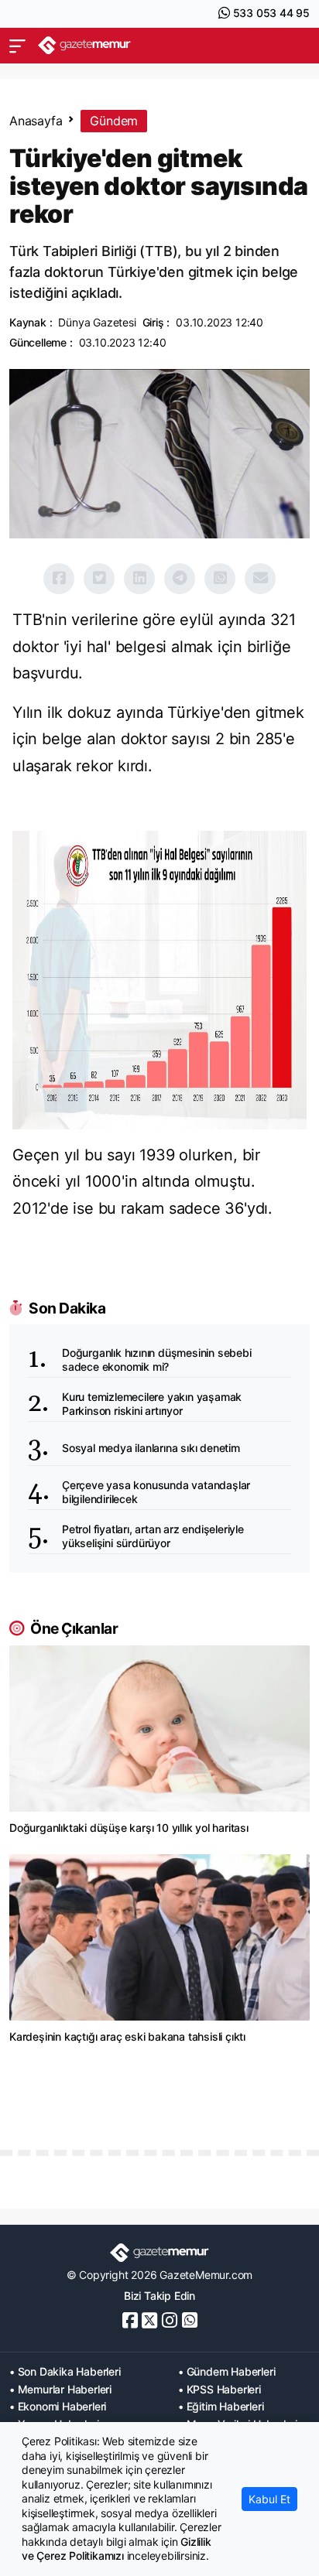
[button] (17, 46)
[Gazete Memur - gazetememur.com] (84, 45)
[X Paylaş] (99, 579)
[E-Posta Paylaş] (260, 579)
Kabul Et (269, 2499)
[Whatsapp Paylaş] (220, 579)
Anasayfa (36, 121)
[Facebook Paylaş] (59, 579)
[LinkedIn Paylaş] (139, 579)
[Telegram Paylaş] (180, 579)
